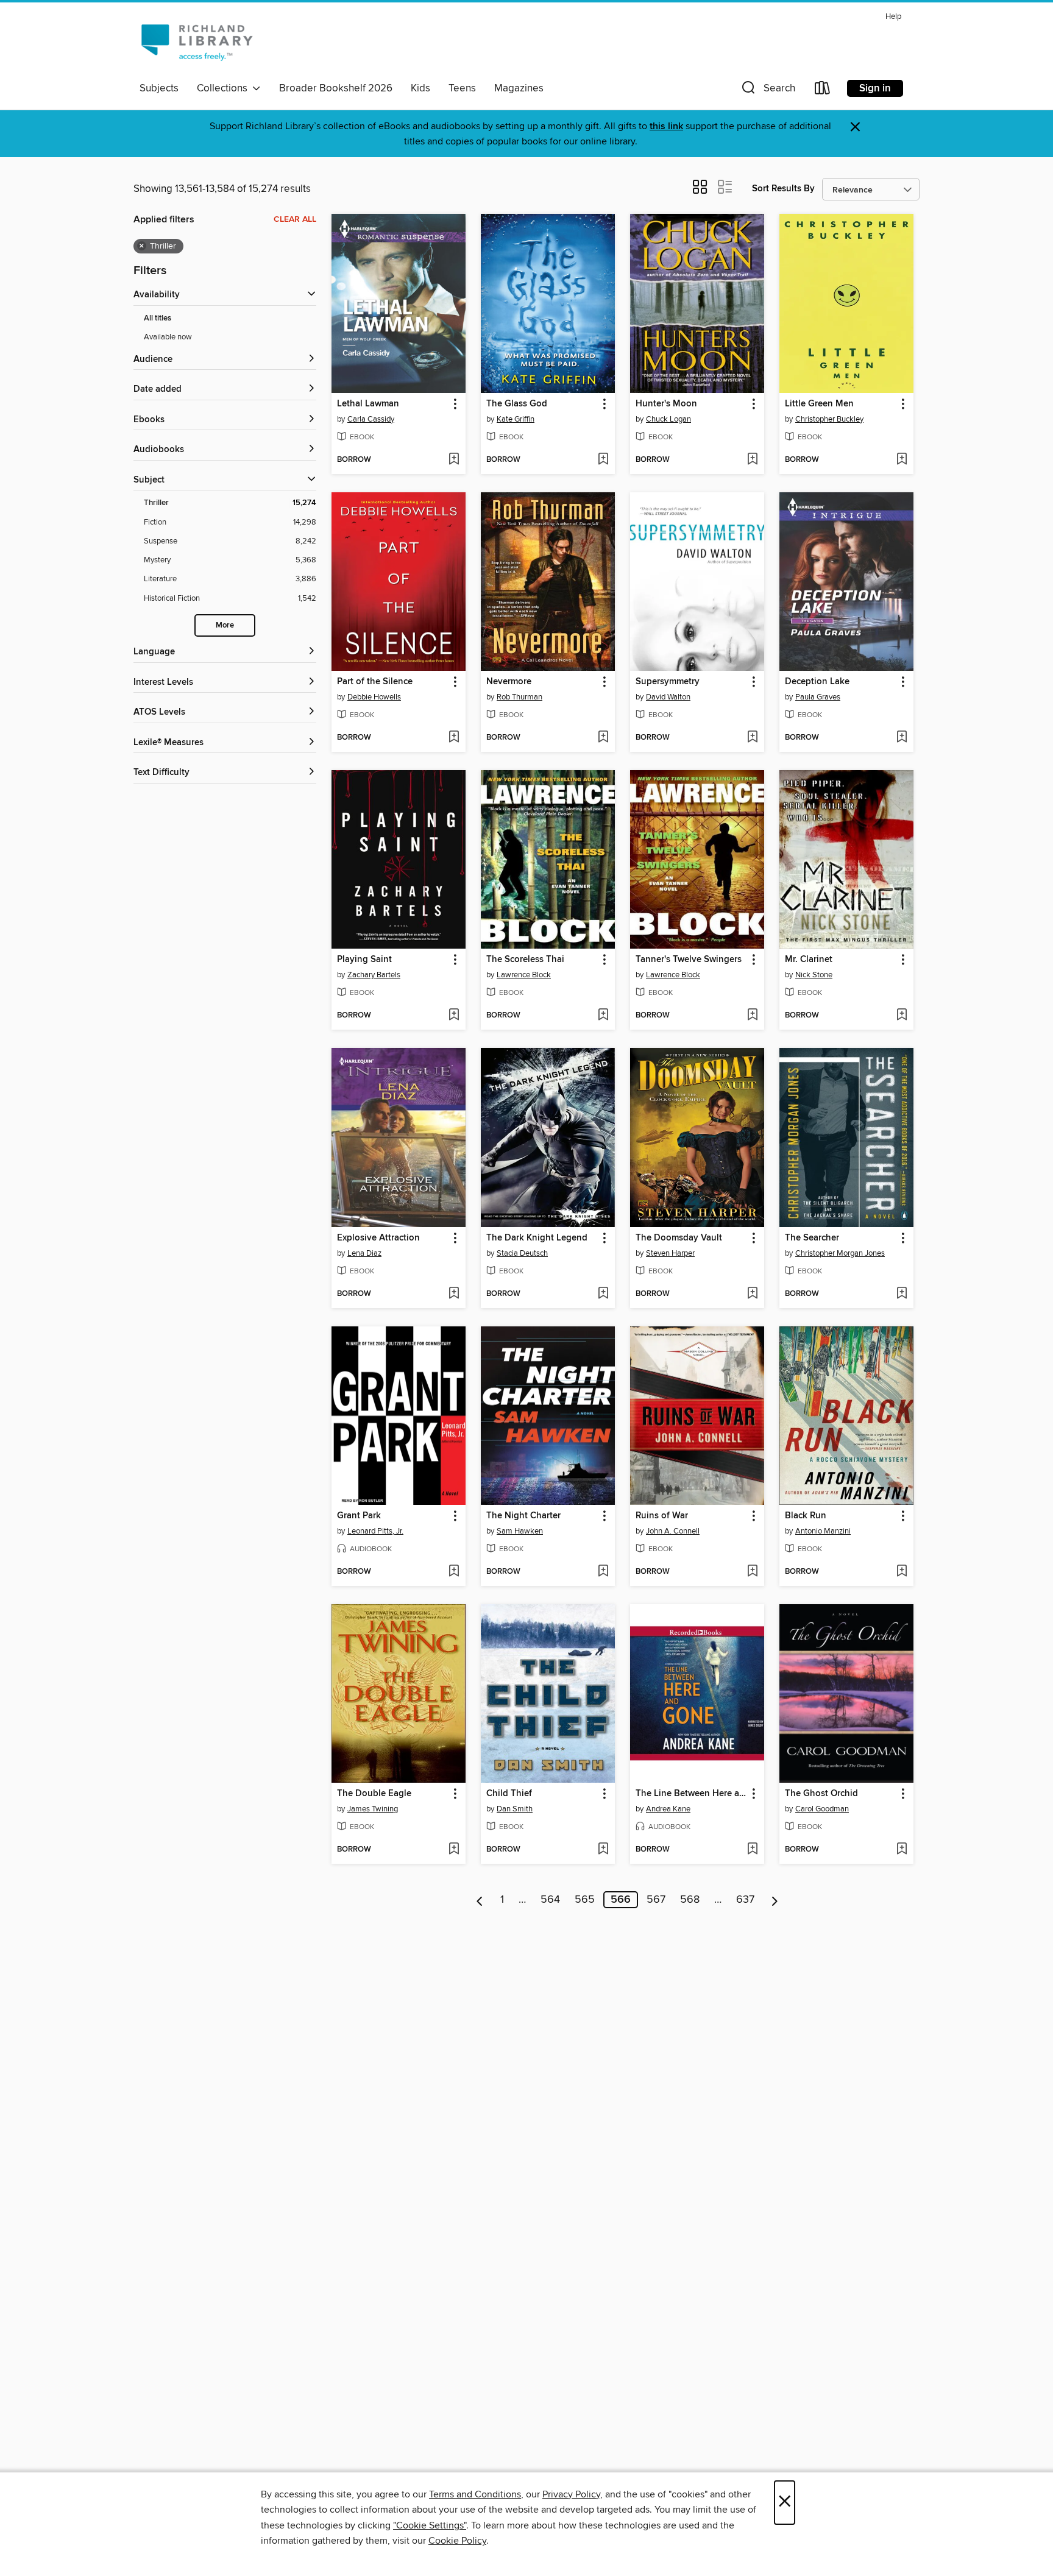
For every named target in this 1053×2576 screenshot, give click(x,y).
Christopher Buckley (829, 419)
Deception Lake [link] (817, 682)
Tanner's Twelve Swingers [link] (689, 960)
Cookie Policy (457, 2541)
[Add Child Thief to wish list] (603, 1850)
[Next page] (775, 1900)
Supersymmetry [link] (668, 682)
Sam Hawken (520, 1531)
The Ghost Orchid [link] (821, 1794)
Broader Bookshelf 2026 (336, 88)
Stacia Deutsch (522, 1253)
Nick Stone (814, 975)
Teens (462, 88)
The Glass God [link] (517, 404)
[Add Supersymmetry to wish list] (752, 738)
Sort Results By (783, 189)
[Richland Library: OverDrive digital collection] (197, 42)
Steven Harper (670, 1253)
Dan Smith (515, 1809)
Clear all (295, 219)
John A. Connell (673, 1531)
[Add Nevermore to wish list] (603, 738)
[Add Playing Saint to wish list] (454, 1016)
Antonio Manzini (823, 1531)
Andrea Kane (668, 1809)
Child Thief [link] (509, 1794)
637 (745, 1900)
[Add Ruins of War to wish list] (752, 1572)
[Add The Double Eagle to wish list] (454, 1850)
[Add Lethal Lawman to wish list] (454, 460)
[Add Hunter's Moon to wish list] (752, 460)
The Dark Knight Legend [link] (537, 1238)
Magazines (519, 88)
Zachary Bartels (374, 975)
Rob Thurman (519, 697)
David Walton (668, 697)
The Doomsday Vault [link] (679, 1238)
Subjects (159, 88)
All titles (158, 318)
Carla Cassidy (371, 419)
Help (893, 17)
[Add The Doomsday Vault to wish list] (752, 1294)
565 (585, 1900)
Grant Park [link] (359, 1516)
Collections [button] (225, 88)
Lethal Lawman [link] (368, 404)
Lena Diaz (364, 1253)
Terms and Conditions (475, 2494)
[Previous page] (480, 1900)
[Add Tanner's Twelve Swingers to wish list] (752, 1016)
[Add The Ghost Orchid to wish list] (902, 1850)
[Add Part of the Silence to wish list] (454, 738)
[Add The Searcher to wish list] (902, 1294)
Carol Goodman (822, 1809)
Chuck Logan (668, 419)
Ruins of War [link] (662, 1516)
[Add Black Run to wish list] (902, 1572)
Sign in (875, 88)
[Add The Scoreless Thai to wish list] (603, 1016)
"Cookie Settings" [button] (430, 2525)
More (225, 625)
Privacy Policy (571, 2494)
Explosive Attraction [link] (378, 1238)
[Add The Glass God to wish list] (603, 460)
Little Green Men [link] (819, 404)
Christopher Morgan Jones (840, 1253)
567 (656, 1900)
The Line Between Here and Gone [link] (691, 1794)
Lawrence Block (524, 975)
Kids (420, 88)
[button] (767, 90)
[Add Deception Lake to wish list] (902, 738)
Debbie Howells (374, 697)
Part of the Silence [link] (375, 682)
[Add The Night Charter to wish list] (603, 1572)
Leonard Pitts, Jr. (375, 1531)
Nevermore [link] (509, 682)
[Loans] (823, 90)
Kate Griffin (516, 419)
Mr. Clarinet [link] (809, 960)
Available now (168, 337)
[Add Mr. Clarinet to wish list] (902, 1016)
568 (690, 1900)
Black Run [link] (806, 1516)
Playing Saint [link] (364, 960)
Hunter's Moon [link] (666, 404)
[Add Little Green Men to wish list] (902, 460)
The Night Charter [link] (523, 1516)
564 (550, 1900)
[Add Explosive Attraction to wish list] (454, 1294)
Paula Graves (818, 697)
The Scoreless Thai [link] (525, 960)
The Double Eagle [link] (374, 1794)
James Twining (373, 1809)
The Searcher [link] (812, 1238)
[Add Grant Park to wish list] (454, 1572)
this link (666, 126)
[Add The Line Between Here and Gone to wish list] (752, 1850)
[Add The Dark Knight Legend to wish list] (603, 1294)
